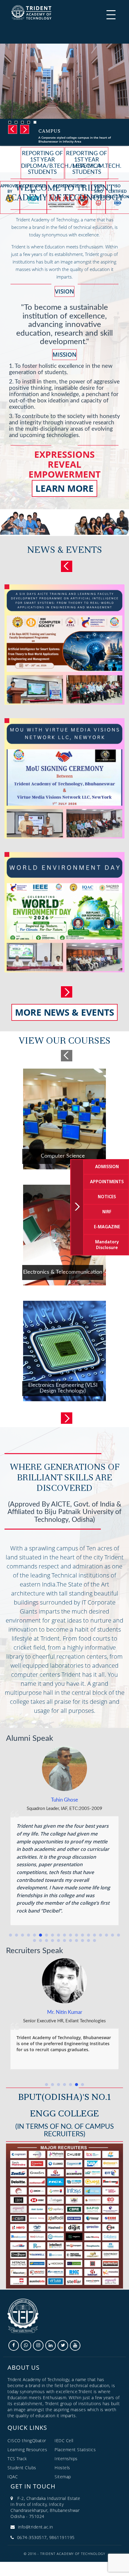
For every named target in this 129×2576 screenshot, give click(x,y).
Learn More (64, 488)
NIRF (107, 1212)
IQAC (13, 2477)
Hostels (62, 2468)
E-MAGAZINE (107, 1227)
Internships (66, 2459)
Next (23, 129)
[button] (10, 1935)
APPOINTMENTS (107, 1182)
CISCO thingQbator (27, 2441)
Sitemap (63, 2477)
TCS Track (17, 2459)
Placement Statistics (75, 2450)
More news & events (65, 1012)
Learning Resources (27, 2450)
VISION (64, 291)
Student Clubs (22, 2468)
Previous (11, 129)
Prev (67, 566)
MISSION (64, 355)
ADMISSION (107, 1167)
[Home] (31, 12)
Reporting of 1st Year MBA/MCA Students (87, 163)
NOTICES (107, 1197)
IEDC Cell (64, 2441)
